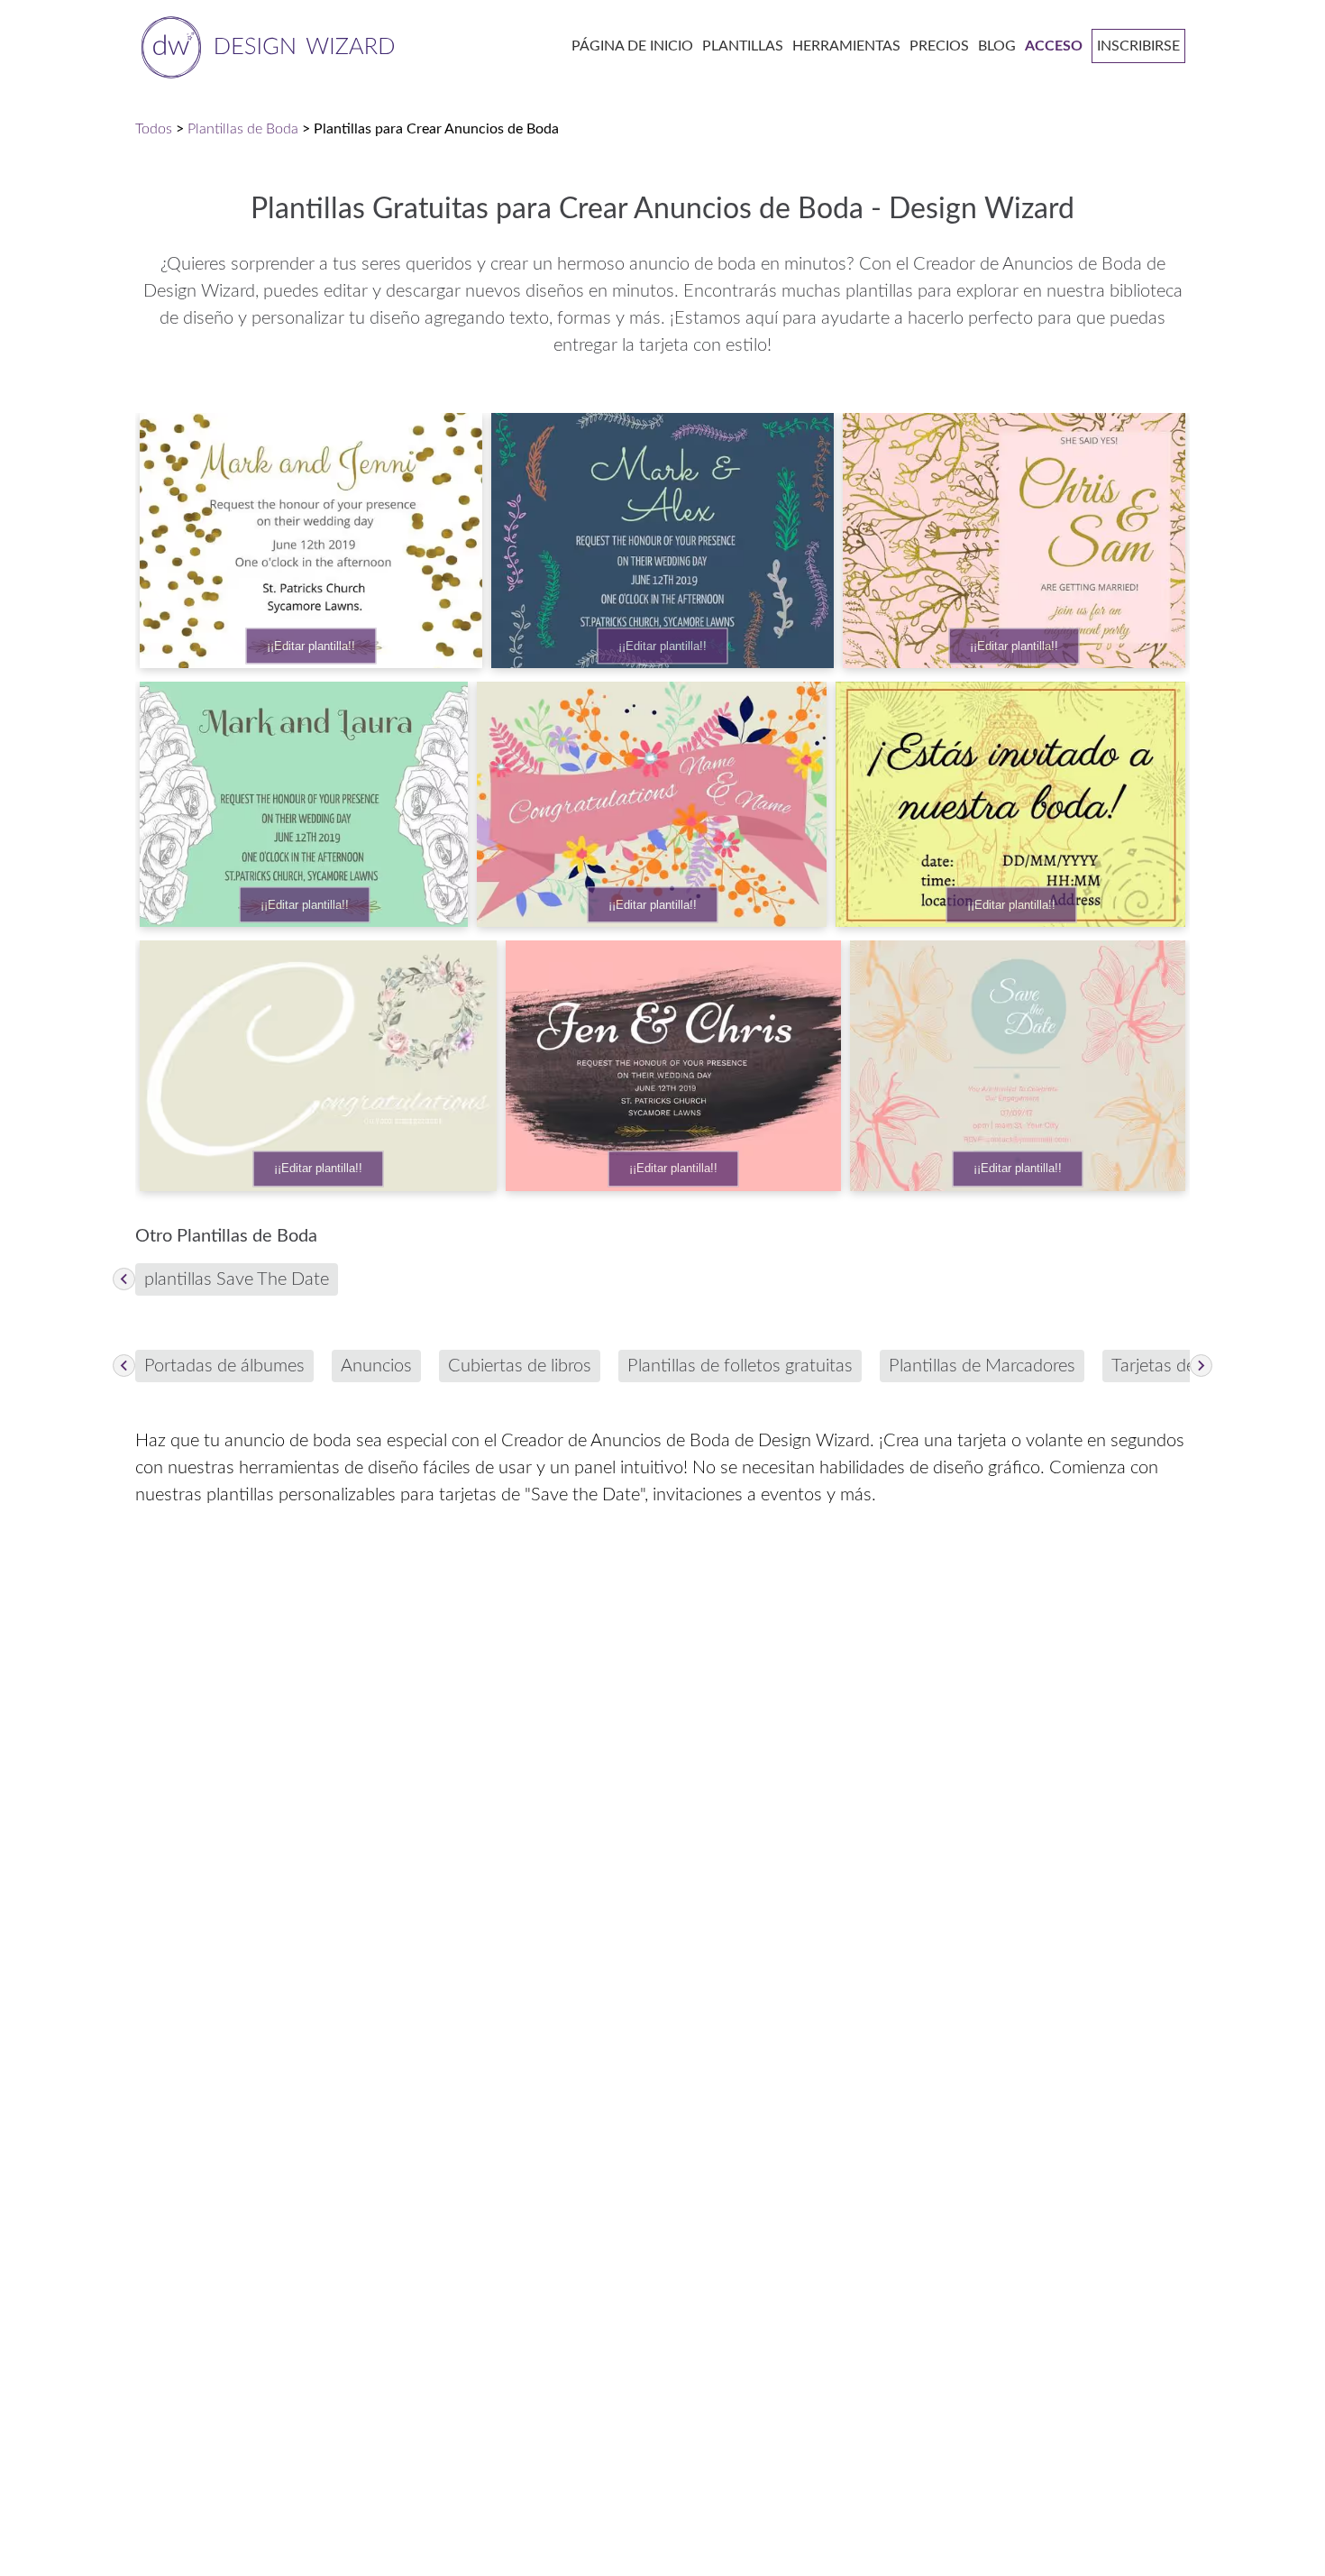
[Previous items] (124, 1279)
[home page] (265, 46)
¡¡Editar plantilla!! (311, 646)
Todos (154, 129)
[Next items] (1201, 1366)
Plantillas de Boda (243, 129)
